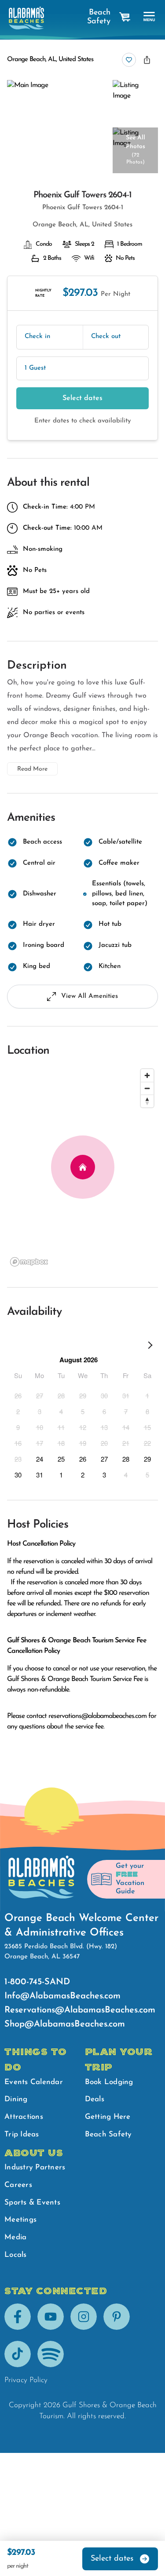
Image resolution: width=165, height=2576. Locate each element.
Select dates (82, 398)
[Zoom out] (147, 1088)
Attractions (24, 2117)
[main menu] (149, 17)
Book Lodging (109, 2082)
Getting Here (108, 2117)
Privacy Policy (26, 2380)
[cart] (125, 17)
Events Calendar (34, 2082)
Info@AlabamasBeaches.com (62, 1996)
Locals (16, 2255)
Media (15, 2237)
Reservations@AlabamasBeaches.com (80, 2010)
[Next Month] (150, 1347)
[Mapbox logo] (29, 1262)
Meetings (20, 2220)
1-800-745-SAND (37, 1982)
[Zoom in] (147, 1075)
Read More (32, 769)
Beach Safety (99, 17)
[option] (18, 1395)
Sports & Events (32, 2203)
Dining (16, 2099)
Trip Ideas (22, 2134)
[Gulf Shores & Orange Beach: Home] (26, 18)
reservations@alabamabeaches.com (97, 1716)
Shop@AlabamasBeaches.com (65, 2024)
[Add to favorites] (129, 60)
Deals (95, 2099)
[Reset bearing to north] (147, 1101)
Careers (18, 2185)
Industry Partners (35, 2167)
